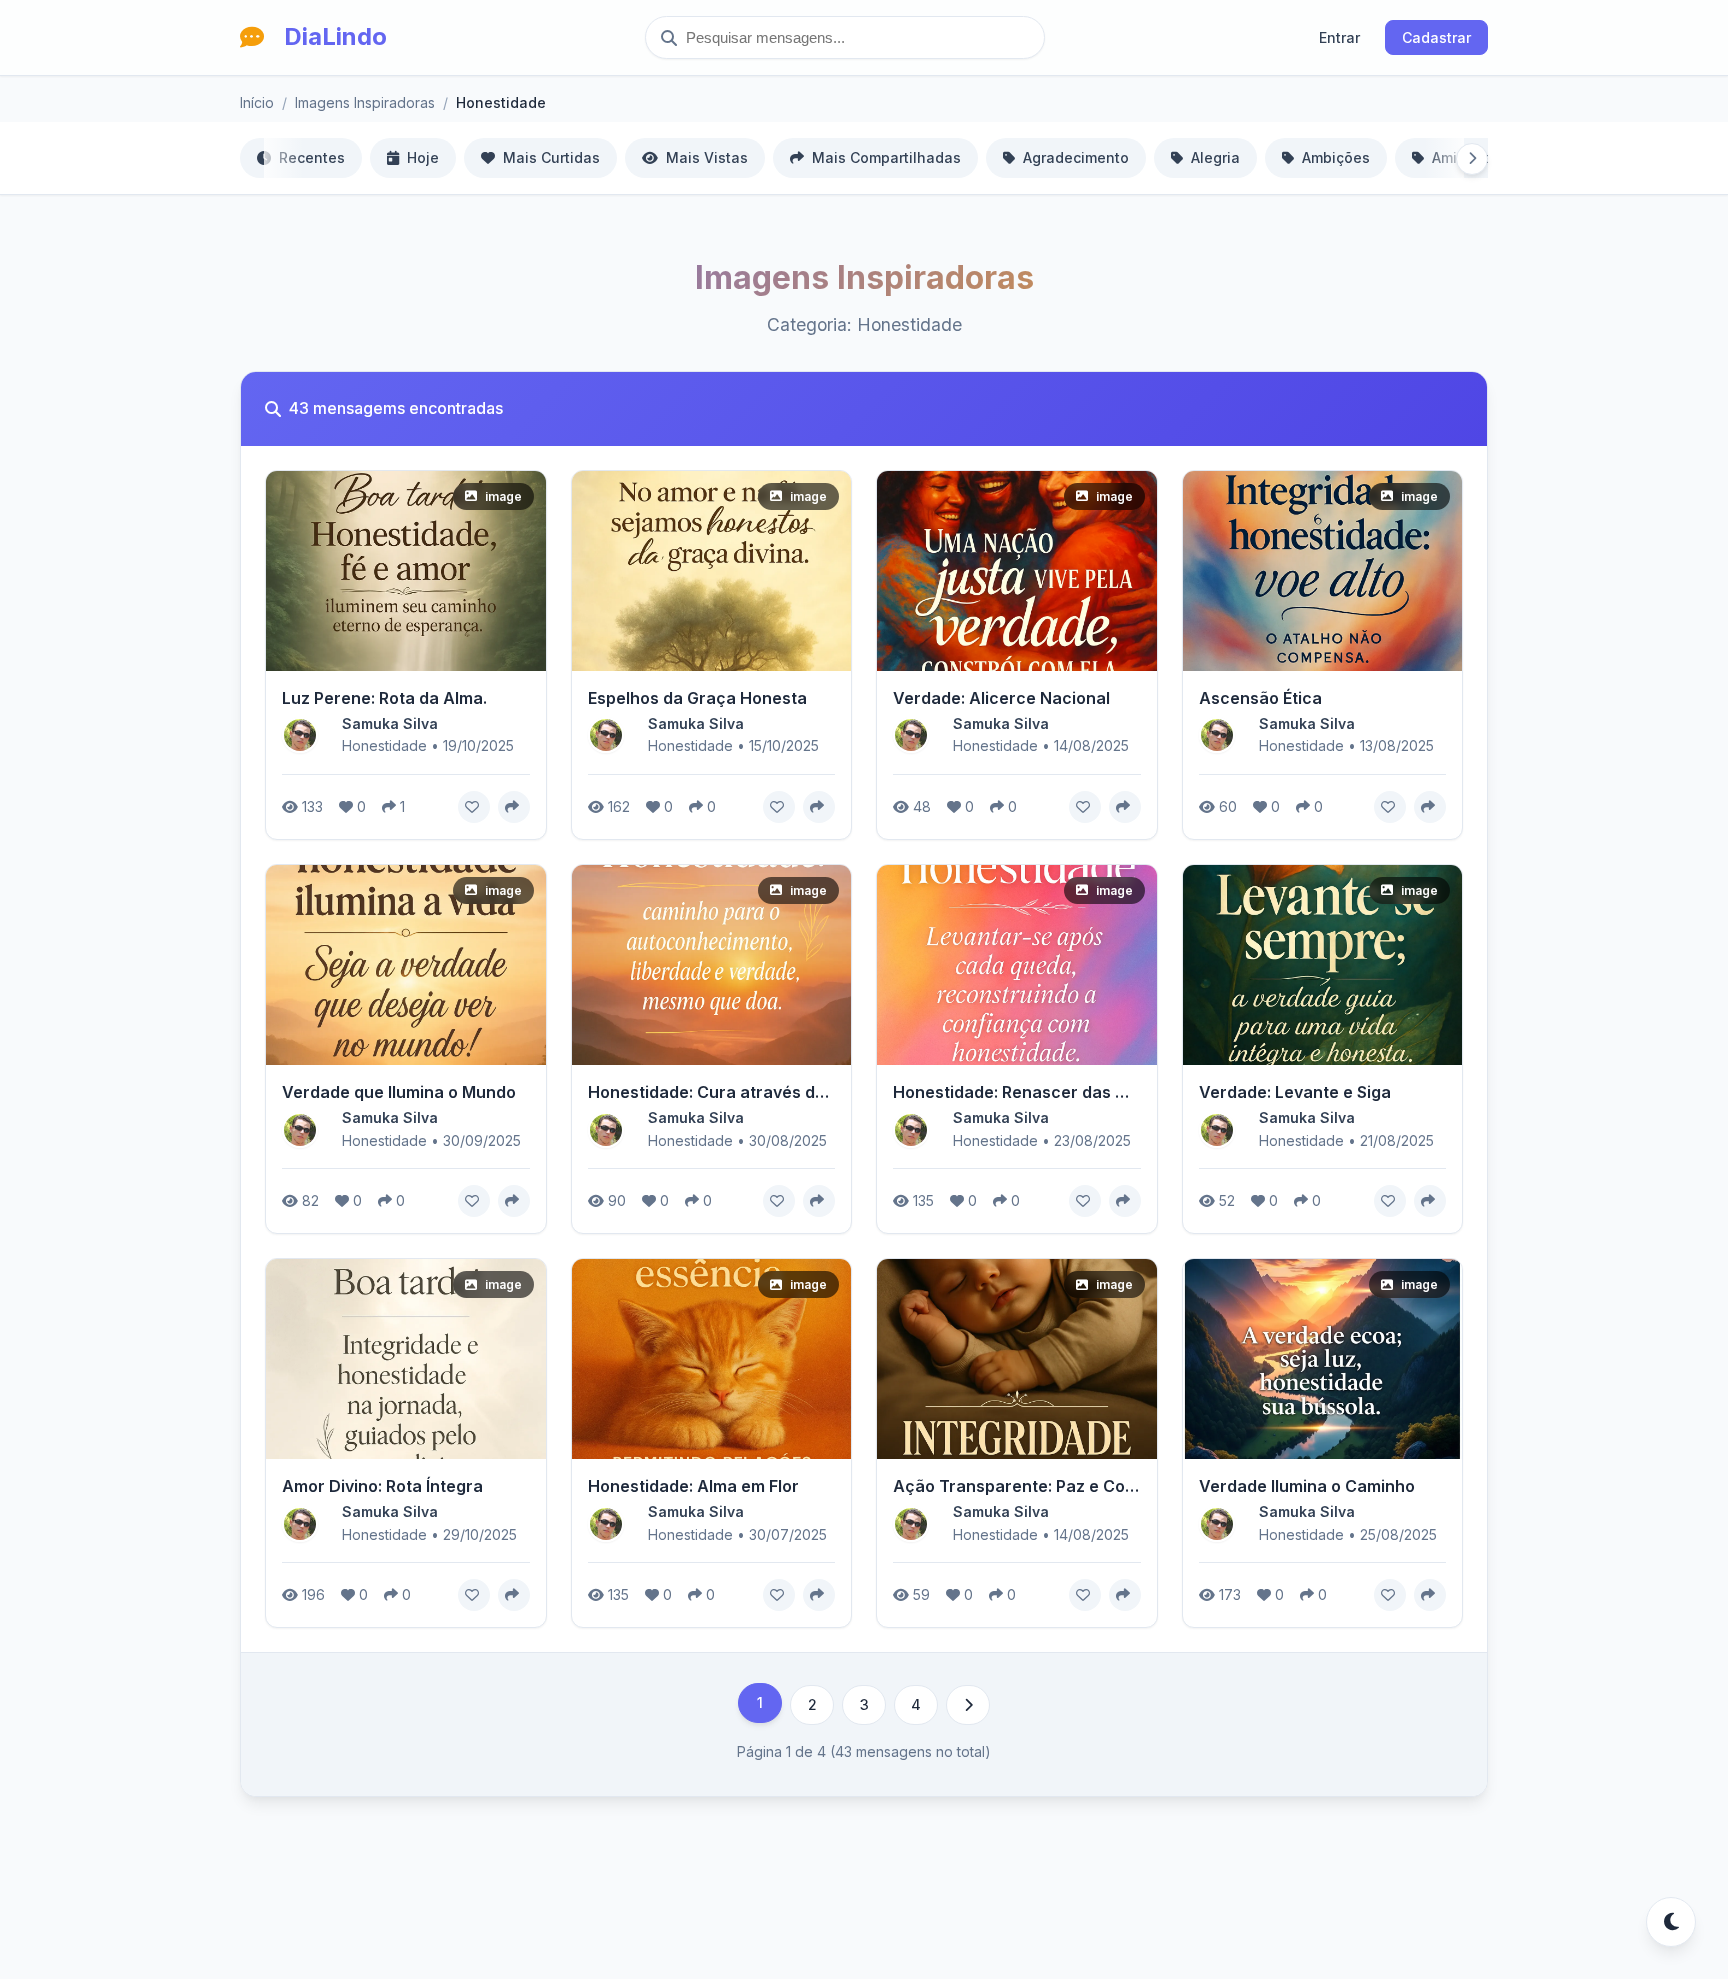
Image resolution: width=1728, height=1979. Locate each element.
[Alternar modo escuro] (1671, 1922)
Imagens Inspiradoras (365, 102)
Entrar (1339, 37)
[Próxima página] (968, 1705)
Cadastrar (1436, 37)
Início (257, 102)
